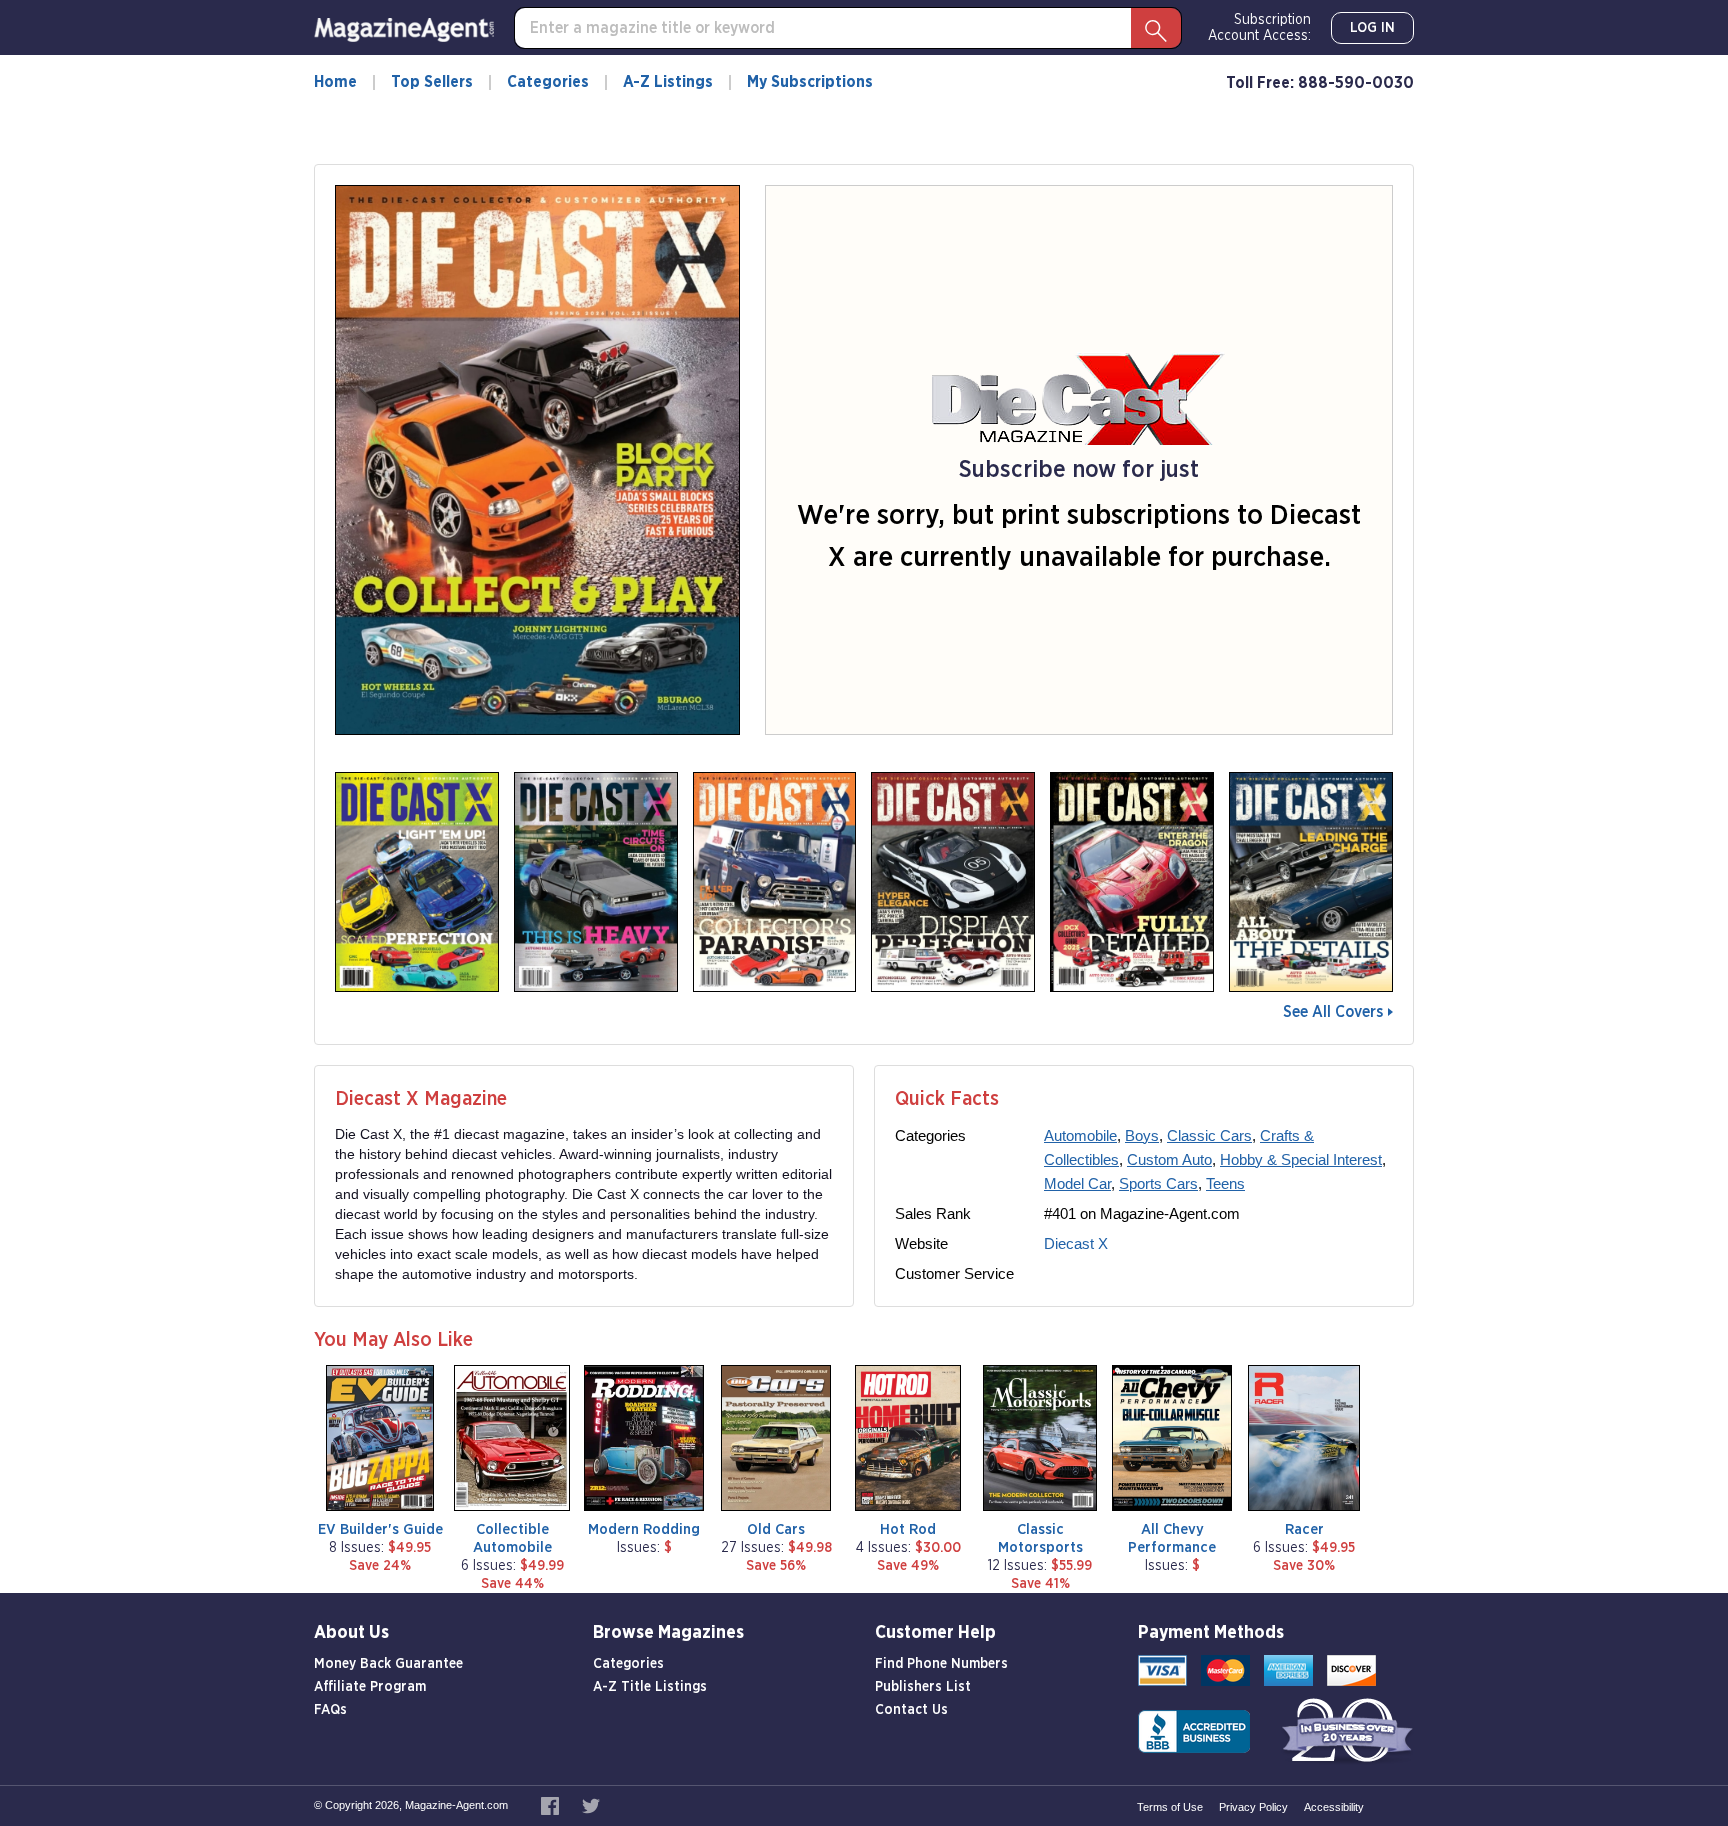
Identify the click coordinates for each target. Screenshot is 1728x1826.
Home (335, 82)
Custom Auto (1169, 1159)
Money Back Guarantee (388, 1664)
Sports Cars (1158, 1183)
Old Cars (776, 1529)
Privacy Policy (1253, 1807)
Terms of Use (1170, 1807)
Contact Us (911, 1710)
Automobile (1080, 1135)
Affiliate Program (370, 1687)
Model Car (1077, 1183)
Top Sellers (432, 82)
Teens (1225, 1183)
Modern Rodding (644, 1529)
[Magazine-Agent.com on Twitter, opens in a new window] (591, 1805)
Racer (1304, 1529)
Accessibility (1334, 1807)
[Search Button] (1156, 28)
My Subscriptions (810, 82)
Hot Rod (908, 1529)
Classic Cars (1209, 1135)
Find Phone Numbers (941, 1664)
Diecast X (1076, 1243)
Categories (548, 82)
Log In (1372, 28)
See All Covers (1333, 1012)
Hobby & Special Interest (1301, 1159)
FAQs (330, 1710)
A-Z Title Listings (650, 1687)
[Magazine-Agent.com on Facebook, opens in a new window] (551, 1805)
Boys (1142, 1135)
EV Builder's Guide (380, 1529)
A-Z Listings (668, 82)
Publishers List (923, 1687)
